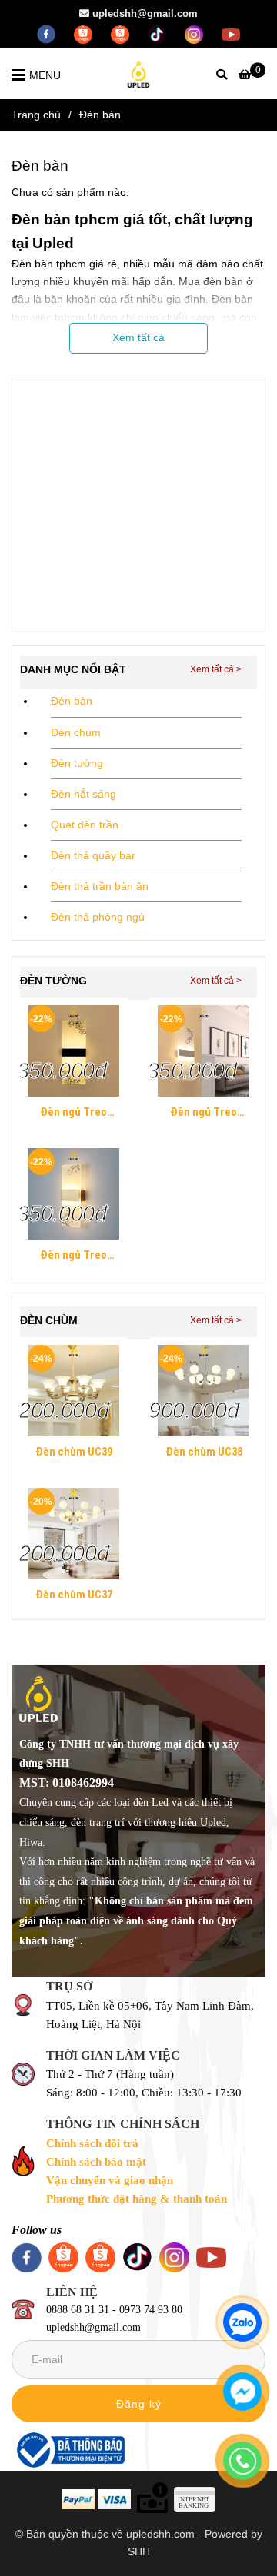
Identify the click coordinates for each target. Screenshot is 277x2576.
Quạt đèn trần (85, 825)
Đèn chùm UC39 (74, 1452)
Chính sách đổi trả (92, 2143)
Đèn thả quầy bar (93, 855)
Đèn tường (77, 763)
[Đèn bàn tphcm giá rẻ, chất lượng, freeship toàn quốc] (73, 1051)
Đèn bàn (72, 701)
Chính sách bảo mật (96, 2162)
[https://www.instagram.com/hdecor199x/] (195, 33)
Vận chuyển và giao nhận (110, 2180)
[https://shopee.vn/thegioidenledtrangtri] (85, 33)
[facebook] (48, 33)
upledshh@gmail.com (145, 13)
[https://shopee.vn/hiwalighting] (122, 33)
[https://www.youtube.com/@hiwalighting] (231, 33)
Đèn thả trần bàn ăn (100, 886)
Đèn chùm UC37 (74, 1595)
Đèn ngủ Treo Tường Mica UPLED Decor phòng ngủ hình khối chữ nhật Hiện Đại (73, 1114)
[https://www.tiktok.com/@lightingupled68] (159, 33)
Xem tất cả (138, 337)
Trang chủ (36, 115)
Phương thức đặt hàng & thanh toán (137, 2199)
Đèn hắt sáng (83, 794)
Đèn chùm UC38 (204, 1452)
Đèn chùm (76, 732)
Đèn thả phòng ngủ (98, 917)
